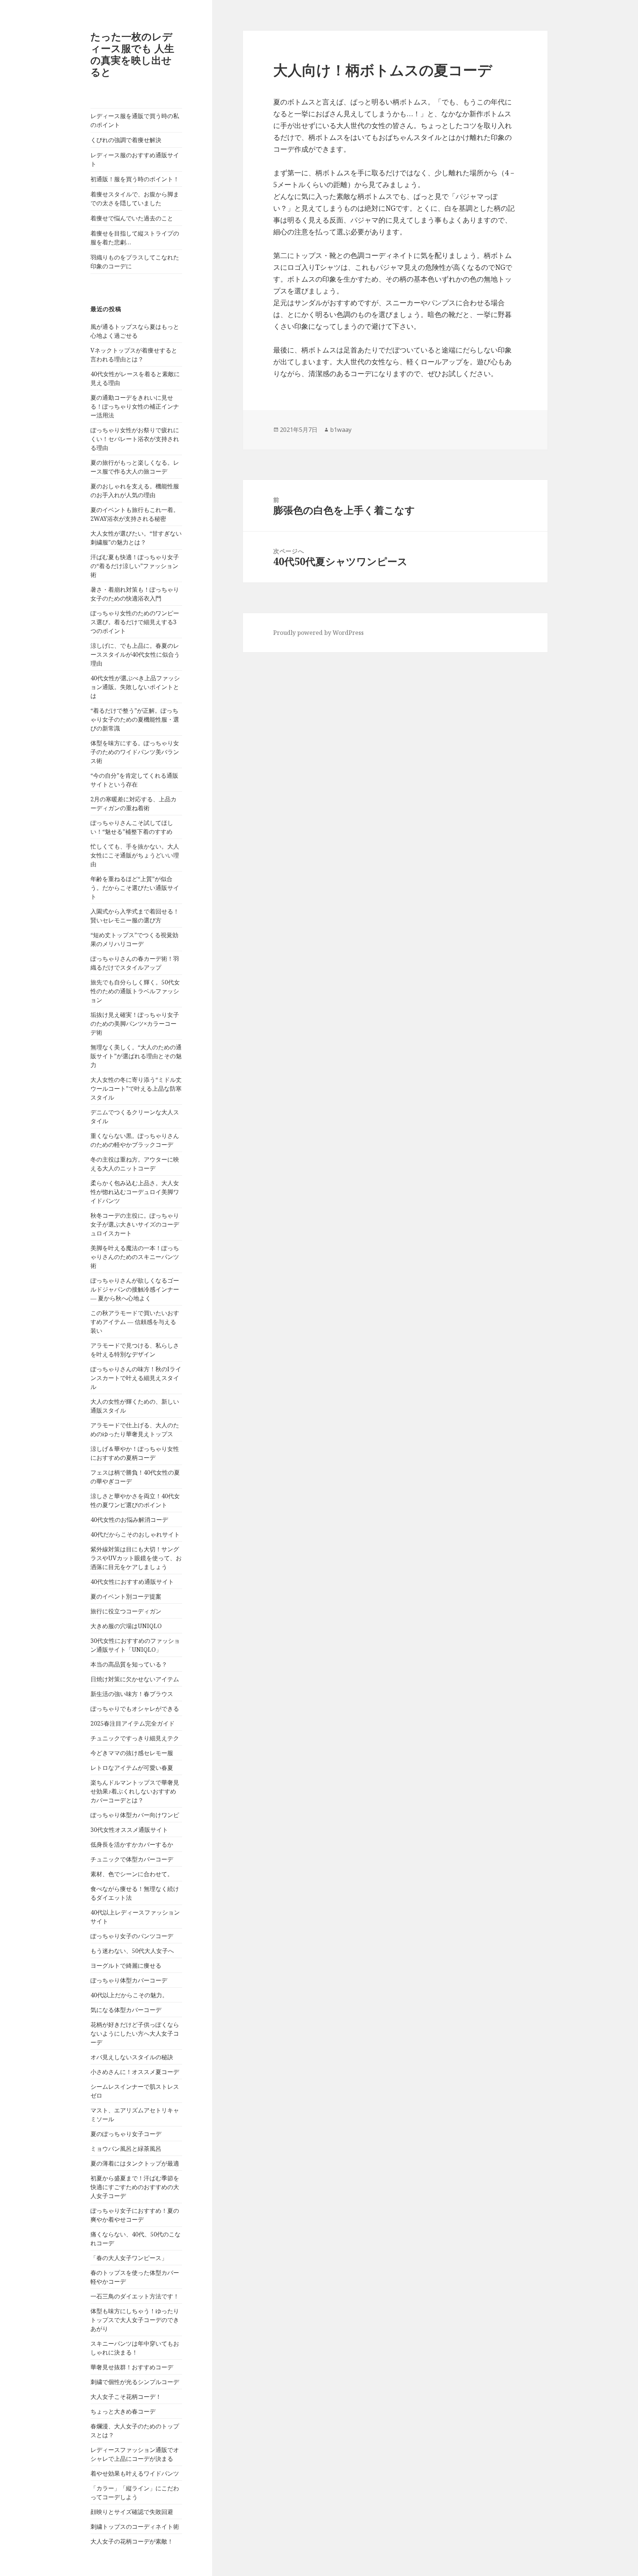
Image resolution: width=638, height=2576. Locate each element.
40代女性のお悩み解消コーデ (129, 1520)
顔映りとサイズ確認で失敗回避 (132, 2512)
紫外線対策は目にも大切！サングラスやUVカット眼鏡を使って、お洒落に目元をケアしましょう (136, 1558)
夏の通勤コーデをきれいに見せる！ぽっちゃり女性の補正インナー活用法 (135, 406)
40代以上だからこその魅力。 (129, 1995)
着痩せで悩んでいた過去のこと (132, 218)
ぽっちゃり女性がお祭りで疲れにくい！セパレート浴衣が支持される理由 (135, 439)
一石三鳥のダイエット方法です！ (135, 2296)
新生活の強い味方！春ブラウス (132, 1694)
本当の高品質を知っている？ (129, 1664)
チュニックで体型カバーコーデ (132, 1859)
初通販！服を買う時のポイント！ (135, 179)
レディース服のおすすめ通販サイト (135, 159)
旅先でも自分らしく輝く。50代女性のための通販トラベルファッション (135, 991)
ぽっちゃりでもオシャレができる (135, 1709)
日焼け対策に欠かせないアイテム (135, 1679)
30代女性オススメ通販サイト (129, 1830)
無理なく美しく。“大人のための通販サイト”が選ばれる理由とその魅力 (136, 1056)
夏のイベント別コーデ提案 (126, 1596)
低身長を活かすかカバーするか (132, 1844)
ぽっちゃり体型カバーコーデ (129, 1980)
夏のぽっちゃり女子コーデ (126, 2134)
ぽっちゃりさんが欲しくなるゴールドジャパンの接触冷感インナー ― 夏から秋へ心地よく (135, 1289)
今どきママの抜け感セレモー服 (132, 1753)
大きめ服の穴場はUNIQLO (126, 1626)
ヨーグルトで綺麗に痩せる (126, 1965)
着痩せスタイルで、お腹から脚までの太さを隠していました (135, 199)
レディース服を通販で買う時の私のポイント (135, 120)
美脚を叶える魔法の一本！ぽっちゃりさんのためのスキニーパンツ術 (135, 1257)
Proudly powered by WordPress (318, 633)
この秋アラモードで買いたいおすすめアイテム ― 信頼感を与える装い (135, 1322)
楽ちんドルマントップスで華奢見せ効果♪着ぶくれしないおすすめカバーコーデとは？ (135, 1791)
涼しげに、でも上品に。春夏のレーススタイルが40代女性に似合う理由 (135, 654)
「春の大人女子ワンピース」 (129, 2258)
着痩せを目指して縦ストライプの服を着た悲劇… (135, 238)
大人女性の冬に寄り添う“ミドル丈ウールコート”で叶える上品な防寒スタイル (136, 1088)
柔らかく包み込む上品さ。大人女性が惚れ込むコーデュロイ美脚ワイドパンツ (135, 1192)
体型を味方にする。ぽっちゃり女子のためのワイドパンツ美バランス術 (135, 752)
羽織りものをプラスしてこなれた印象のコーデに (135, 262)
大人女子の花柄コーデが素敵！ (132, 2541)
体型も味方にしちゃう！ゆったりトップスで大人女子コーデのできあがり (135, 2320)
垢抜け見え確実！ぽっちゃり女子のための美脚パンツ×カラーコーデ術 (135, 1024)
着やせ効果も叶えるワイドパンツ (135, 2473)
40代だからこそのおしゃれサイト (135, 1534)
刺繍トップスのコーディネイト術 (135, 2527)
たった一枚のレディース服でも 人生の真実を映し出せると (132, 54)
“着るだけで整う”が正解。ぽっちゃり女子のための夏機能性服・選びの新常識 (135, 719)
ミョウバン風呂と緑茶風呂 (126, 2149)
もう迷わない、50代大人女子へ (132, 1951)
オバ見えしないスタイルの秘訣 (132, 2057)
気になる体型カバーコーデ (126, 2010)
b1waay (341, 430)
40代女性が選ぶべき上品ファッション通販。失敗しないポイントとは (135, 687)
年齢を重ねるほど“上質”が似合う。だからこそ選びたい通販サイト (135, 888)
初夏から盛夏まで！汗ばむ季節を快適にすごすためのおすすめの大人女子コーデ (135, 2187)
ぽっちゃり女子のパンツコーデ (132, 1936)
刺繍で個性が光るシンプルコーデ (135, 2382)
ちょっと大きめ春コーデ (123, 2411)
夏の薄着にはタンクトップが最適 (135, 2163)
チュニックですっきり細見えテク (135, 1738)
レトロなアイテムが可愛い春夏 (132, 1768)
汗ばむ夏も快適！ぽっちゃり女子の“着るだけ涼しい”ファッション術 (135, 566)
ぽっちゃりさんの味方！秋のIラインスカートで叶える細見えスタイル (136, 1378)
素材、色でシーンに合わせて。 (132, 1874)
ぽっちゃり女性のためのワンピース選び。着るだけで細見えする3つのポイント (135, 622)
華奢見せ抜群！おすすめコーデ (132, 2367)
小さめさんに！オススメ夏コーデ (135, 2072)
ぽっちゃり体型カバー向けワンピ (135, 1815)
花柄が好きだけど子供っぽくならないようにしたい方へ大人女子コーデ (135, 2033)
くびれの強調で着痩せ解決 (126, 140)
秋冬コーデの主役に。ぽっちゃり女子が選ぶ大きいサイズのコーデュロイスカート (135, 1224)
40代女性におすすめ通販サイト (132, 1582)
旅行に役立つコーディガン (126, 1611)
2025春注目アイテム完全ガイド (133, 1723)
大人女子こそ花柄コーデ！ (126, 2397)
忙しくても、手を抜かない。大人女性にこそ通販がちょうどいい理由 (135, 855)
